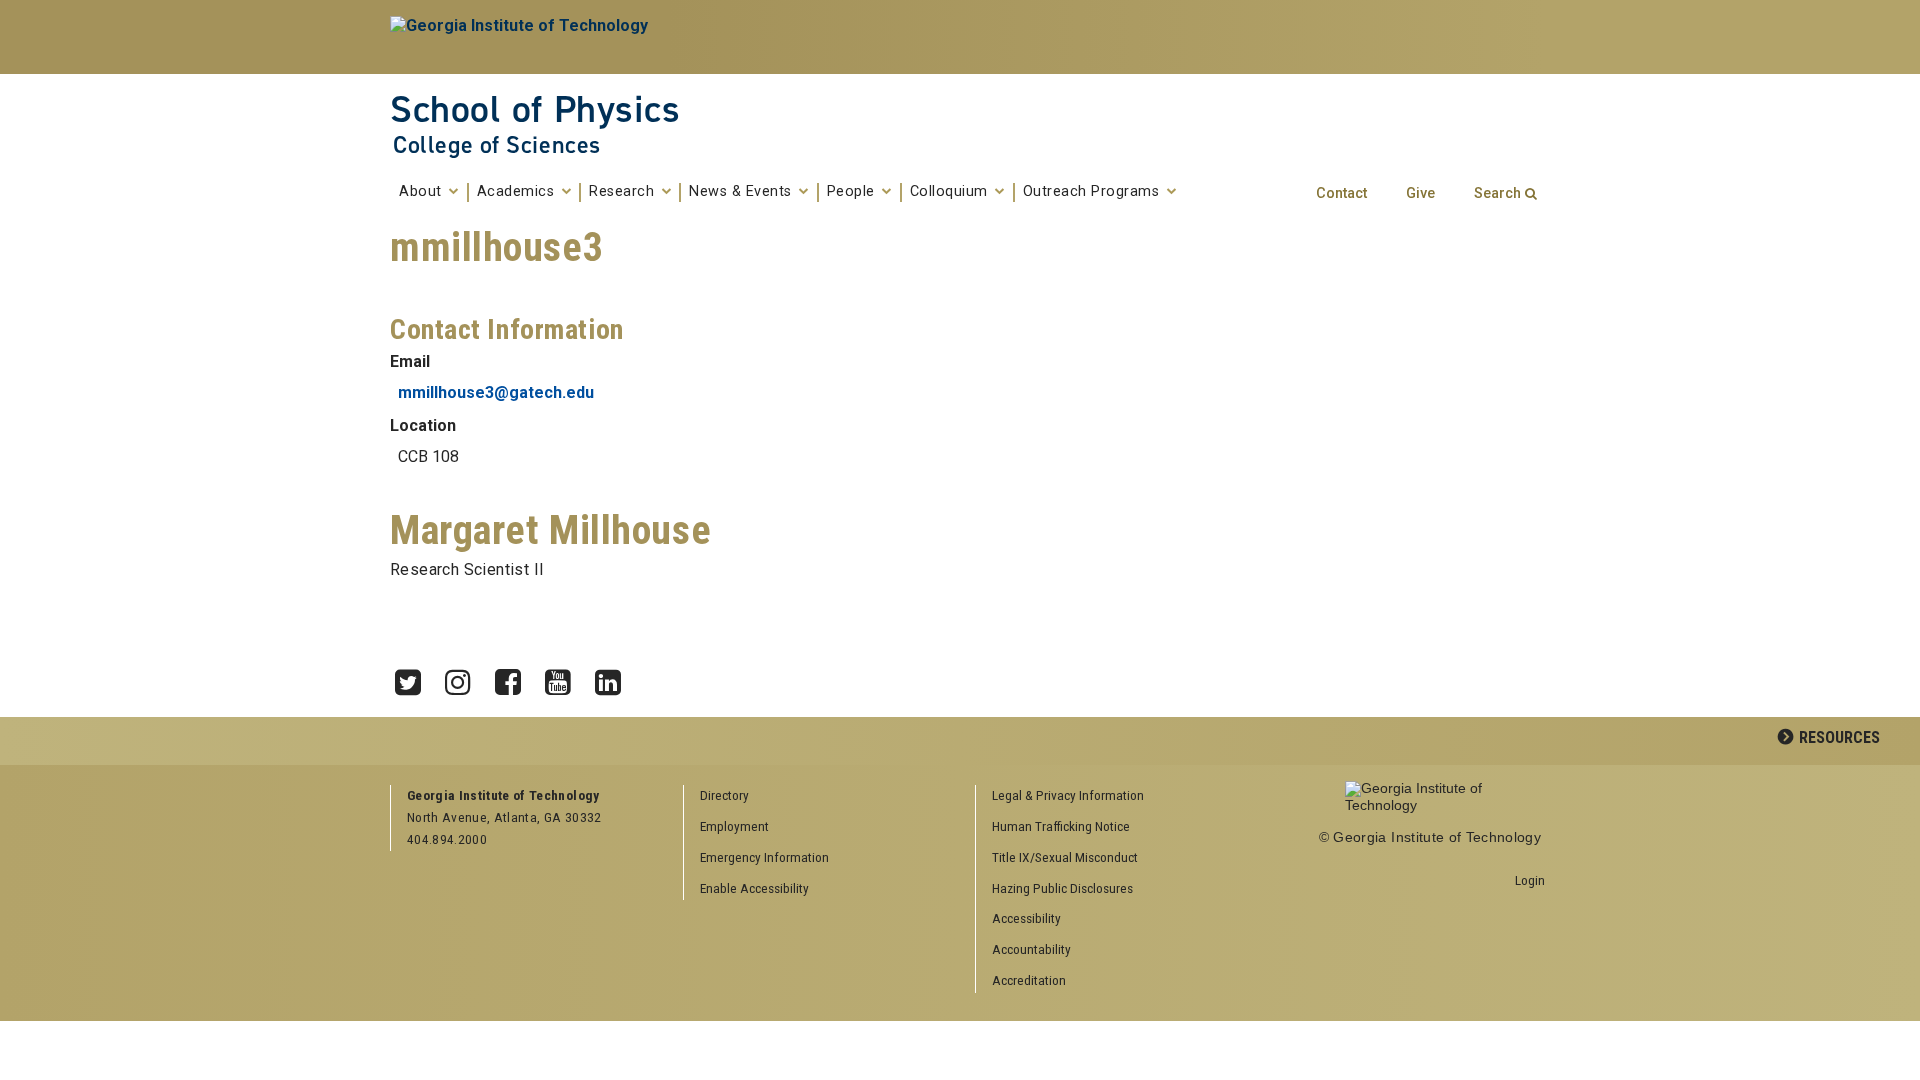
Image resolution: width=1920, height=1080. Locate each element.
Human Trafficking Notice (1061, 826)
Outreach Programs (1093, 192)
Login (1530, 880)
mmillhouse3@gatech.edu (496, 392)
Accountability (1031, 949)
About (422, 192)
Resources (1839, 737)
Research (624, 192)
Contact (1341, 193)
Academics (518, 192)
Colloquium (951, 192)
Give (1420, 193)
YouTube (565, 677)
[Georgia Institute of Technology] (521, 37)
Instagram (465, 677)
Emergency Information (764, 857)
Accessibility (1026, 918)
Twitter (415, 677)
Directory (724, 795)
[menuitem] (1115, 796)
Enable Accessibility (754, 888)
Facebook (515, 677)
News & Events (742, 192)
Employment (734, 826)
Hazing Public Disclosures (1062, 888)
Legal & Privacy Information (1068, 795)
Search (1497, 193)
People (853, 192)
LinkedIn (615, 677)
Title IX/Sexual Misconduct (1065, 857)
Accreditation (1029, 980)
